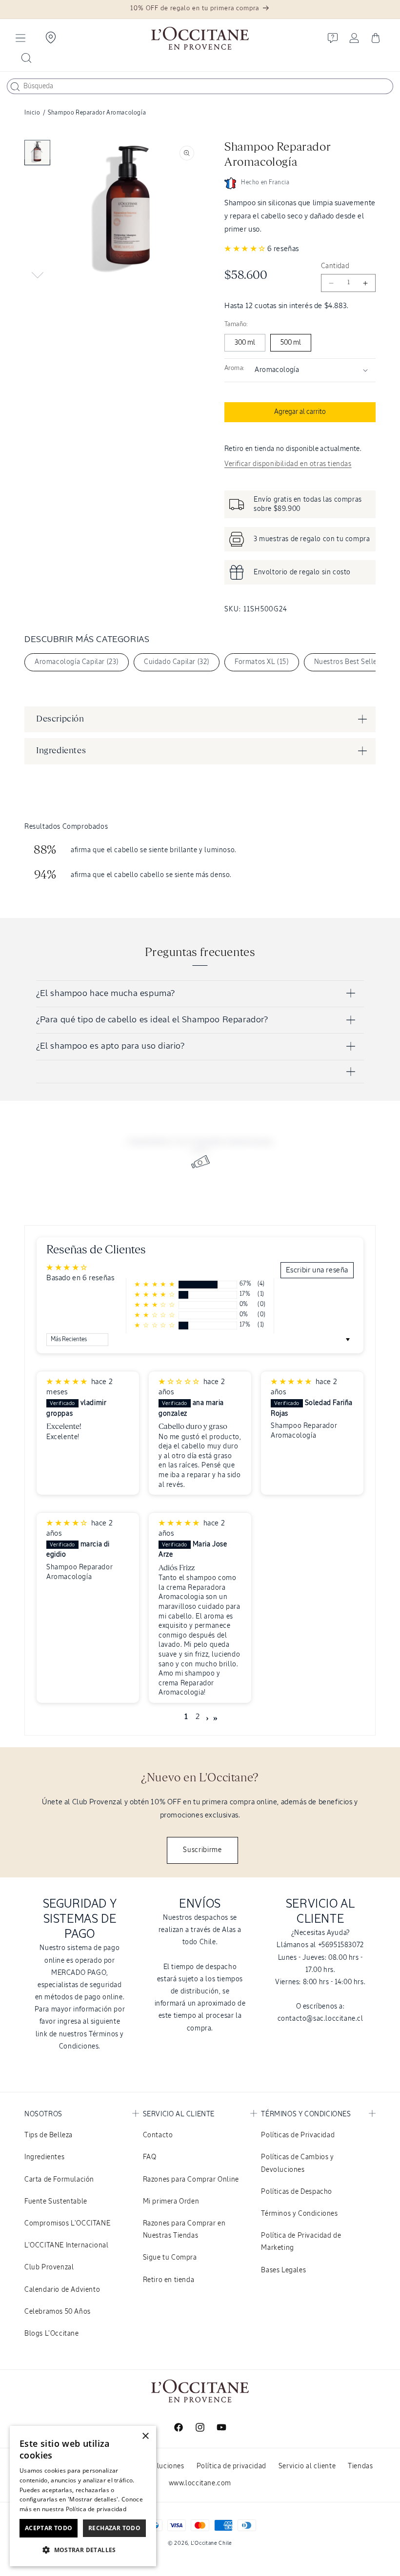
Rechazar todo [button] (114, 2528)
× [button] (145, 2436)
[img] (68, 1382)
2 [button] (198, 1717)
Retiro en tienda (169, 2280)
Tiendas (360, 2466)
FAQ (150, 2157)
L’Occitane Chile (211, 2543)
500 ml (291, 343)
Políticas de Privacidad (298, 2135)
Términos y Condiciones (299, 2214)
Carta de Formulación (59, 2180)
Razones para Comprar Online (191, 2180)
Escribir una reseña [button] (317, 1270)
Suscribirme (202, 1850)
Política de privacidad (231, 2466)
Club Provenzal (49, 2267)
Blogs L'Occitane (52, 2334)
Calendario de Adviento (62, 2290)
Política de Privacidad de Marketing (301, 2242)
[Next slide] (37, 275)
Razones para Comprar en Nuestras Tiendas (184, 2230)
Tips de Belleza (49, 2135)
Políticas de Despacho (297, 2192)
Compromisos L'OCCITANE (67, 2224)
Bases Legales (283, 2270)
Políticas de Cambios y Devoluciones (297, 2163)
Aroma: (234, 368)
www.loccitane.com (200, 2483)
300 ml (245, 343)
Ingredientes (44, 2157)
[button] (20, 38)
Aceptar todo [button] (49, 2528)
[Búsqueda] (15, 87)
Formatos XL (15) (262, 662)
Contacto (158, 2135)
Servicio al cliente (307, 2466)
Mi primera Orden (171, 2202)
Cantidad (335, 266)
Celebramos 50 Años (58, 2312)
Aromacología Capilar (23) (77, 662)
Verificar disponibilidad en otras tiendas (288, 464)
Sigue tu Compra (170, 2258)
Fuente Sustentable (56, 2202)
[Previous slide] (37, 150)
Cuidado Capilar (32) (177, 662)
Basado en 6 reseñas (80, 1278)
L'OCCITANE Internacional (66, 2245)
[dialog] (83, 2496)
